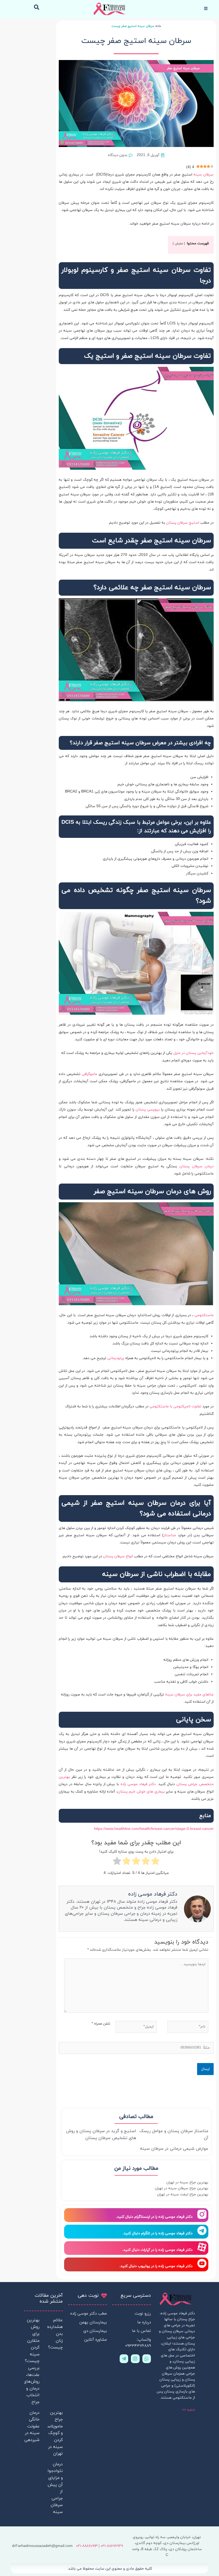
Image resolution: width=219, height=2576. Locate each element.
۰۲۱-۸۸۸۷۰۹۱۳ (87, 2546)
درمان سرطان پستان (197, 1166)
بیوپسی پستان (148, 1110)
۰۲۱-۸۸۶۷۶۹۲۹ (112, 2546)
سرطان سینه (204, 175)
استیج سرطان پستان (183, 523)
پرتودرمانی (116, 1358)
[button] (36, 7)
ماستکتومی (204, 1315)
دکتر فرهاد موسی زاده (138, 1784)
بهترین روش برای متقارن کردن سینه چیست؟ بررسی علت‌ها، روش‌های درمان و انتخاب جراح (31, 2361)
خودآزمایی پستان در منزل (193, 1053)
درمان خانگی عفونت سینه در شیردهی (32, 2426)
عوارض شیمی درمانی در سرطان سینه (174, 2149)
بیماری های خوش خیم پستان (141, 1792)
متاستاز (170, 1535)
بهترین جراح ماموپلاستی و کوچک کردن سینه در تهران (52, 2433)
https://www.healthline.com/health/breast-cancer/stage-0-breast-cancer (154, 1829)
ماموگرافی (89, 1074)
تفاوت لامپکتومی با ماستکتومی (175, 1406)
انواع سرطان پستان (118, 1556)
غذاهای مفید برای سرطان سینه (189, 1695)
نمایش (179, 244)
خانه (158, 26)
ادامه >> (188, 2410)
